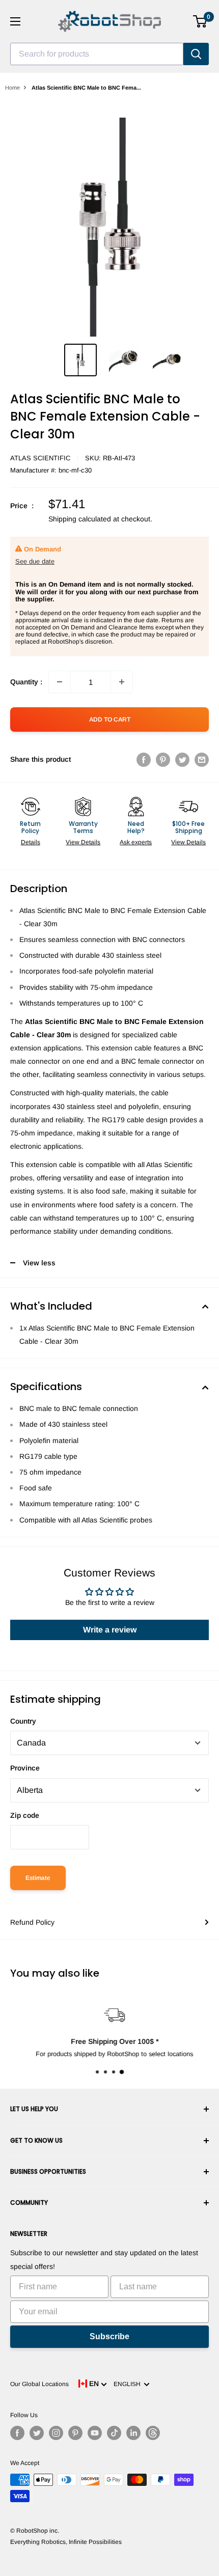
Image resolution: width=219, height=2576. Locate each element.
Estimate (38, 1878)
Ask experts (136, 842)
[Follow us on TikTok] (114, 2433)
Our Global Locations (39, 2384)
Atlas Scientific (40, 458)
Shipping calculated (80, 519)
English (129, 2384)
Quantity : (26, 682)
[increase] (122, 682)
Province (25, 1768)
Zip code (25, 1815)
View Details (83, 842)
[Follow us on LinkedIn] (133, 2433)
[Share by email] (202, 759)
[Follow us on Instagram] (56, 2433)
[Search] (196, 54)
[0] (200, 21)
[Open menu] (15, 21)
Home (12, 88)
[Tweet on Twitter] (182, 759)
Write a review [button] (110, 1630)
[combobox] (97, 54)
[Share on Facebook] (144, 759)
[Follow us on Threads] (153, 2433)
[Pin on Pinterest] (163, 759)
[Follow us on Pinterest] (75, 2433)
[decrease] (60, 682)
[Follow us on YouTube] (95, 2433)
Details (31, 842)
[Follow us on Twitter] (37, 2433)
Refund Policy (32, 1922)
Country (23, 1721)
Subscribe (109, 2336)
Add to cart (110, 719)
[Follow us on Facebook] (17, 2433)
